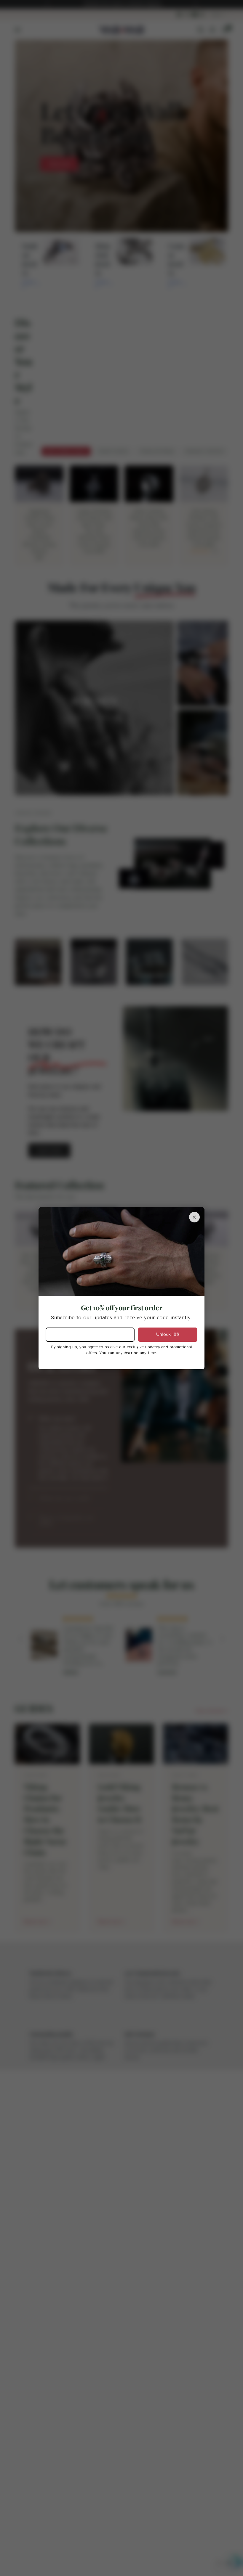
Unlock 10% (168, 1334)
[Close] (194, 1217)
